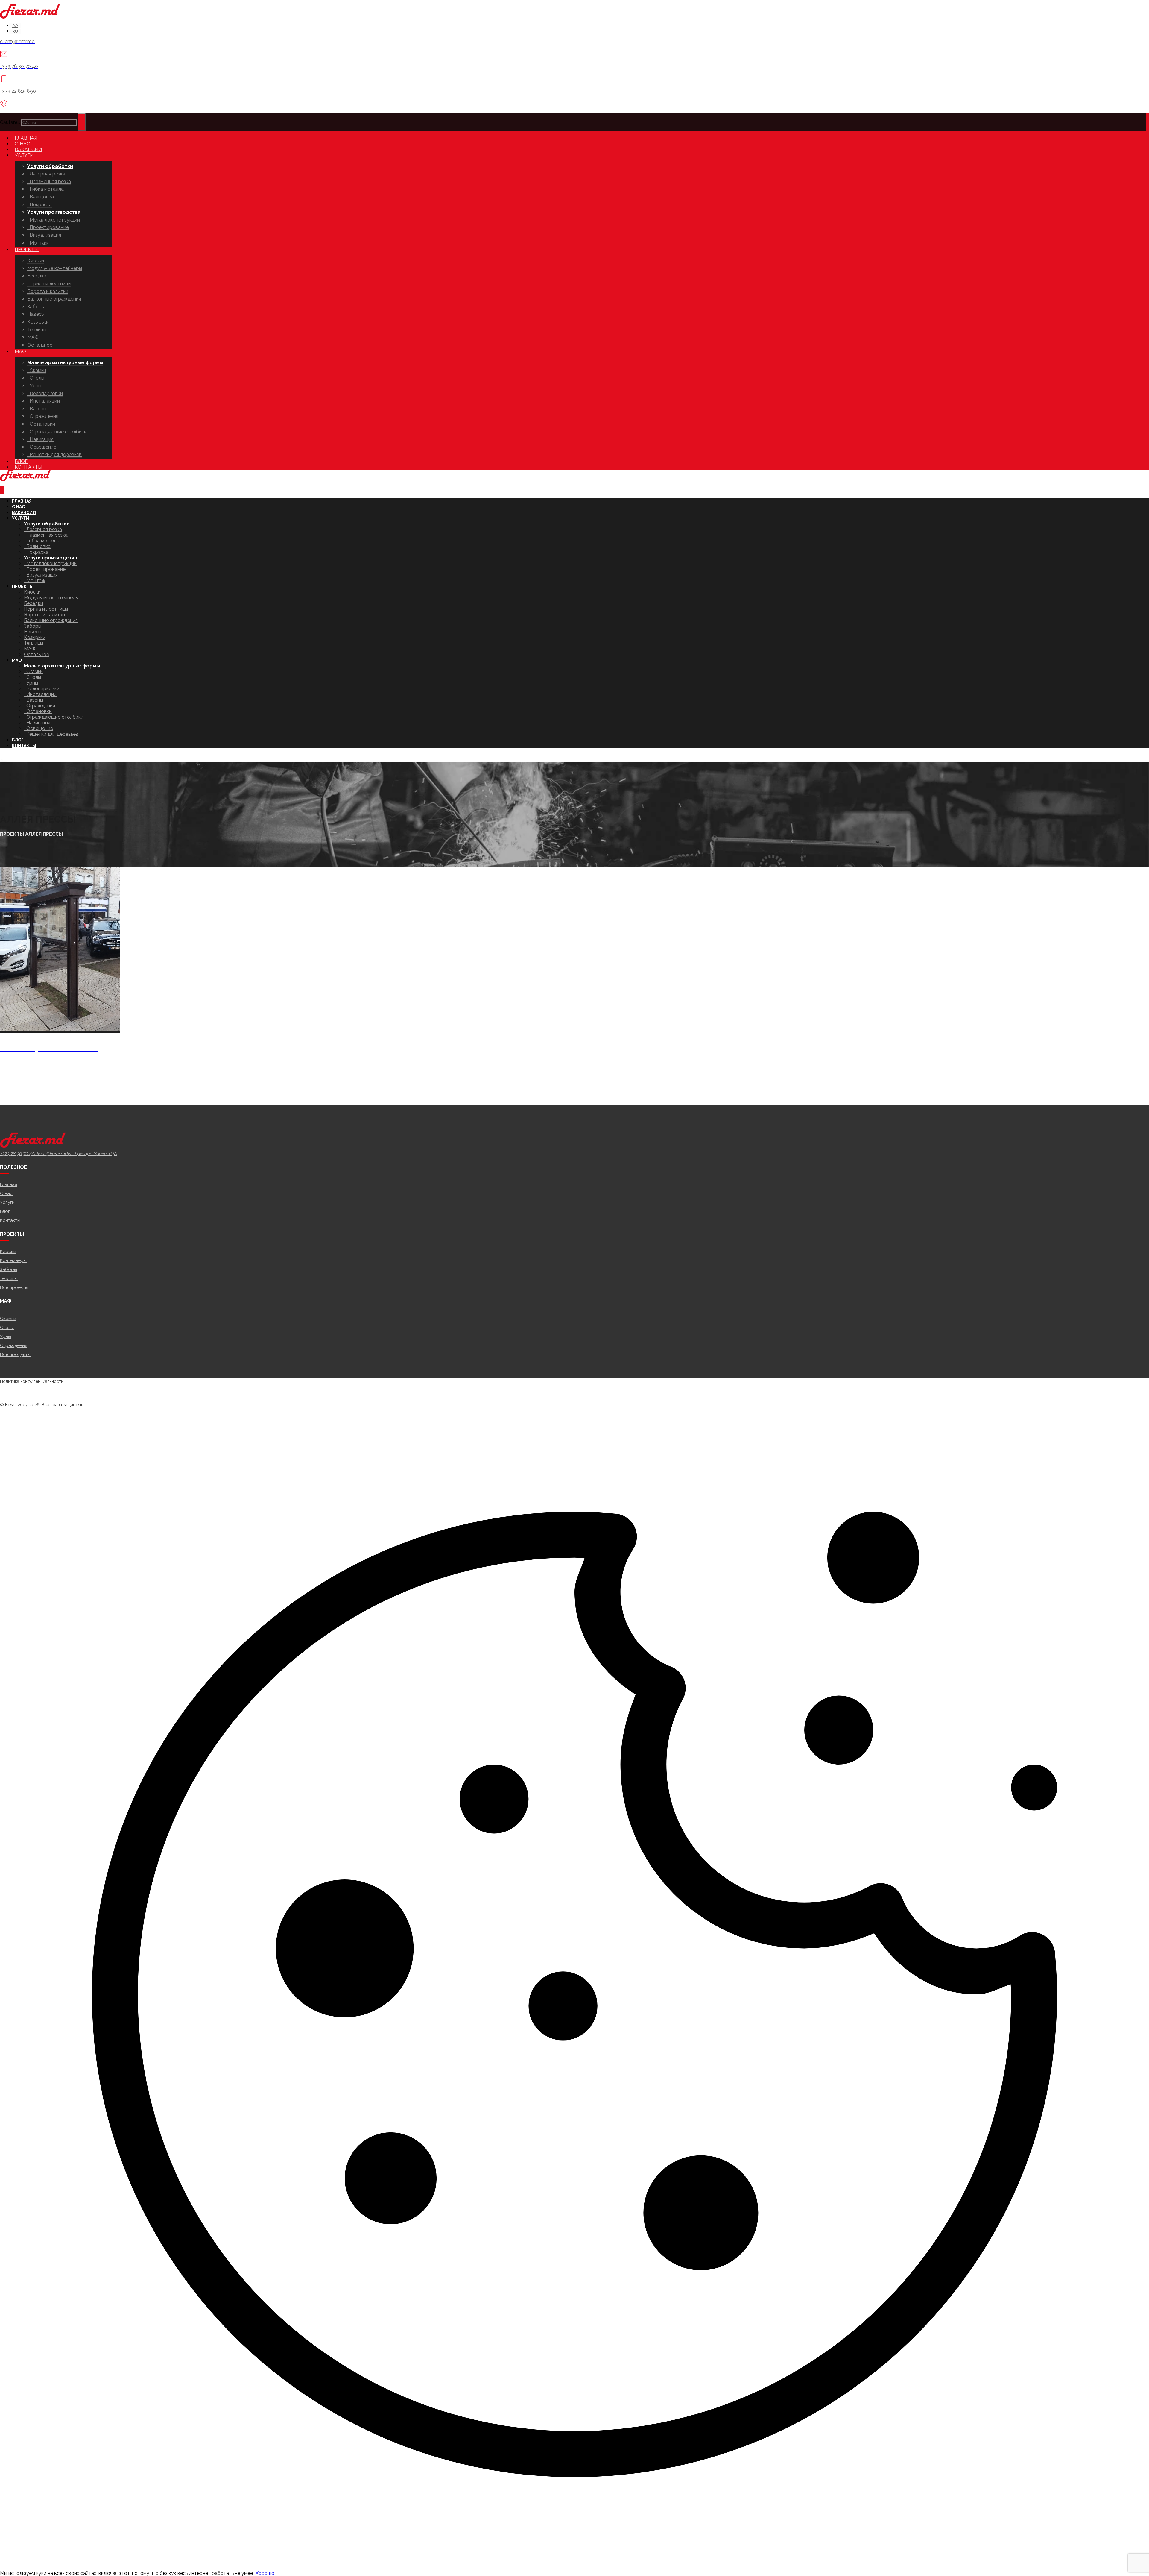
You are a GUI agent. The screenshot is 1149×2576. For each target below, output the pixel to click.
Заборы (9, 1269)
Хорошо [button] (265, 2573)
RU (3, 760)
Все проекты (14, 1287)
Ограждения (14, 1345)
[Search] (82, 122)
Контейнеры (13, 1260)
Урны (6, 1336)
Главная (9, 1184)
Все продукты (15, 1354)
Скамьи (8, 1319)
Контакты (10, 1220)
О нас (6, 1193)
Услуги (7, 1202)
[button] (17, 1154)
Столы (7, 1328)
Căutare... (10, 122)
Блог (5, 1211)
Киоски (8, 1251)
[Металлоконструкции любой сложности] (30, 17)
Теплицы (9, 1278)
